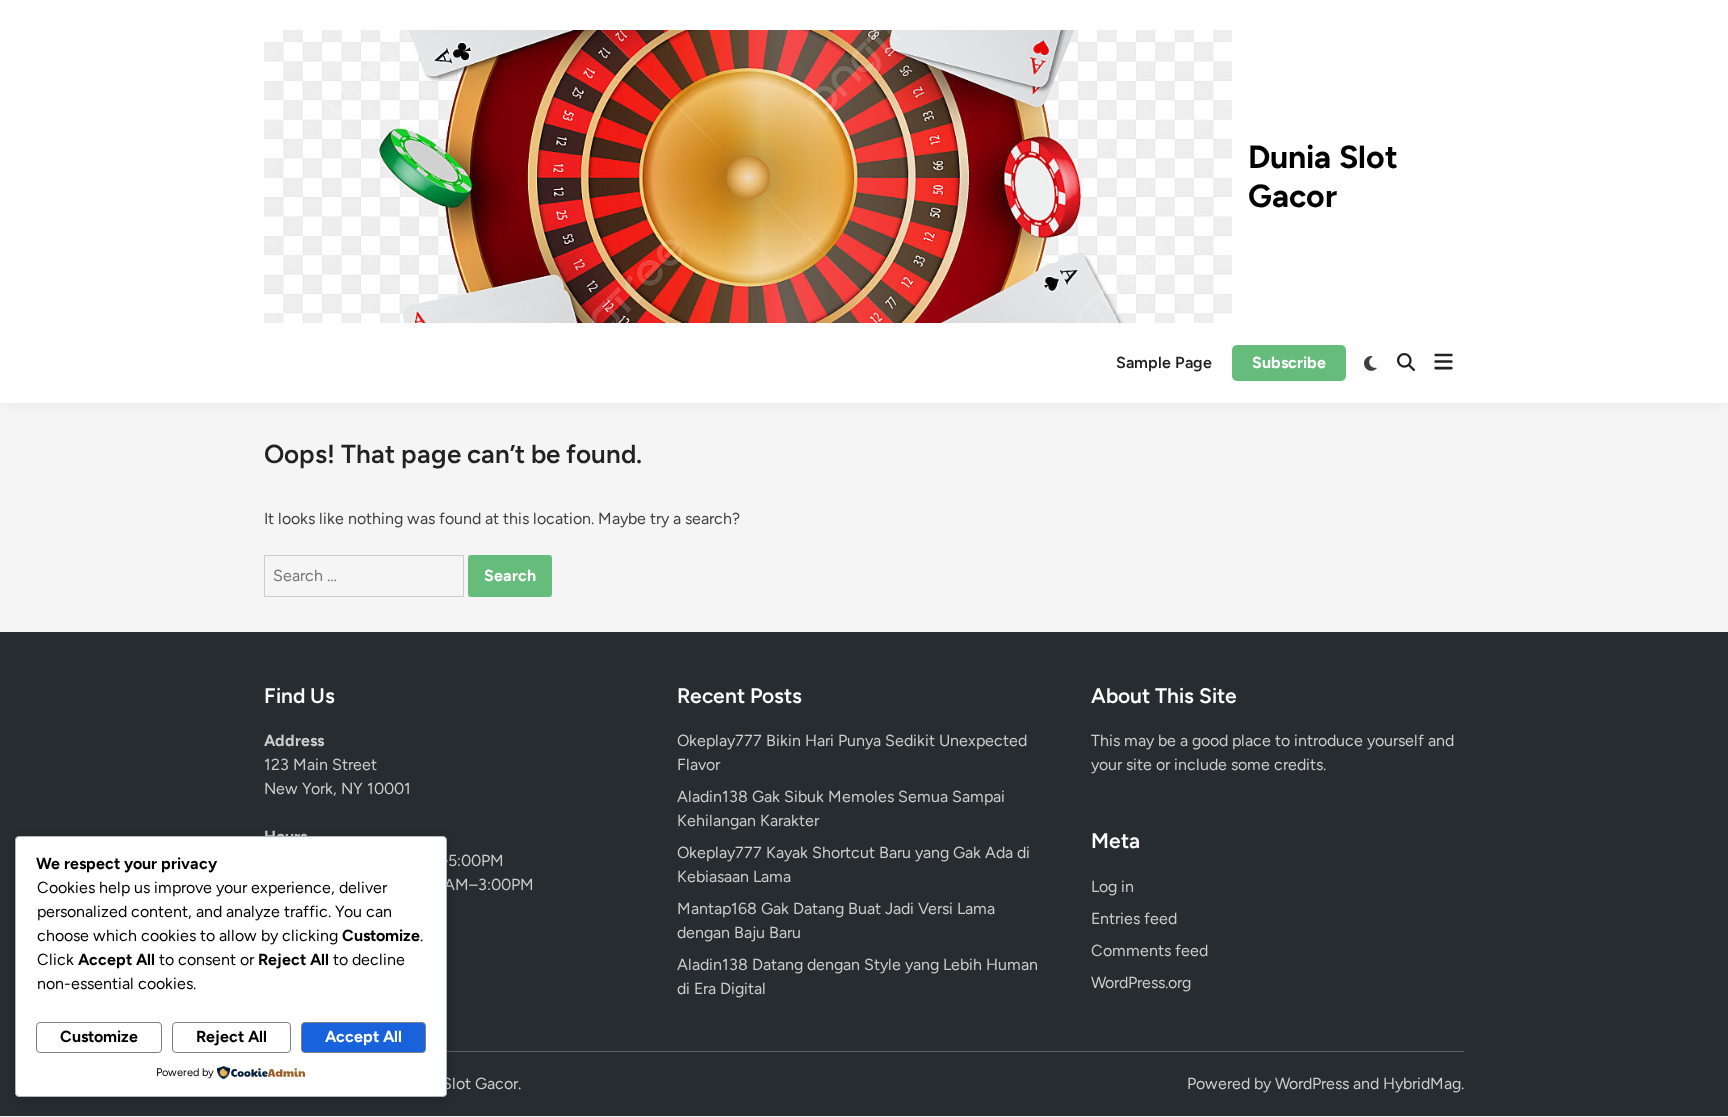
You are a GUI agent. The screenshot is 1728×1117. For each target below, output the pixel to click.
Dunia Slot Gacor (1323, 176)
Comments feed (1149, 950)
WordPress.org (1141, 982)
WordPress (1312, 1083)
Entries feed (1134, 918)
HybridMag (1422, 1083)
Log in (1112, 886)
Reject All (231, 1036)
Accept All (363, 1036)
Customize (99, 1036)
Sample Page (1164, 362)
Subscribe (1289, 362)
